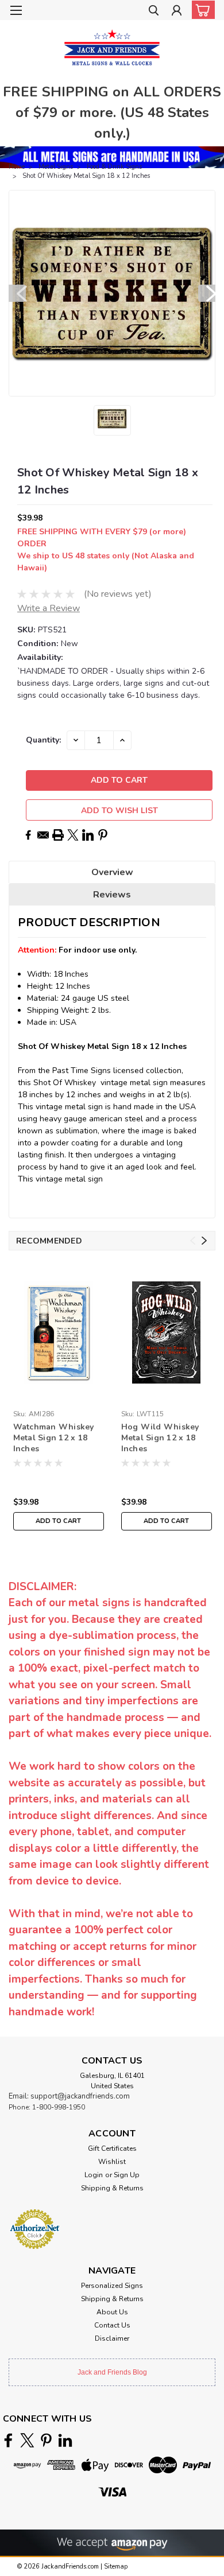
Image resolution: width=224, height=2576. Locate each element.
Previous (17, 293)
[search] (154, 12)
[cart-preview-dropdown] (201, 10)
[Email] (43, 835)
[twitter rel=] (27, 2440)
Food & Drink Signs (114, 167)
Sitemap (116, 2567)
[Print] (58, 835)
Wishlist (112, 2162)
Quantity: (43, 740)
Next (207, 293)
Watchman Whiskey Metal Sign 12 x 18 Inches (54, 1438)
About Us (112, 2312)
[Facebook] (28, 835)
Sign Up (127, 2175)
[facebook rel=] (8, 2440)
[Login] (177, 12)
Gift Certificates (112, 2148)
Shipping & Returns (112, 2188)
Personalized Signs (112, 2286)
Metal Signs (56, 167)
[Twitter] (73, 835)
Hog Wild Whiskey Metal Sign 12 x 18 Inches (160, 1438)
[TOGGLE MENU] (16, 10)
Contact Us (112, 2325)
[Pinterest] (103, 835)
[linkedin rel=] (65, 2440)
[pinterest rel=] (46, 2440)
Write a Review (49, 608)
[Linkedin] (88, 835)
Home (17, 167)
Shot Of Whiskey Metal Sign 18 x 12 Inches (86, 176)
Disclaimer (112, 2338)
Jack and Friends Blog (112, 2372)
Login (94, 2175)
